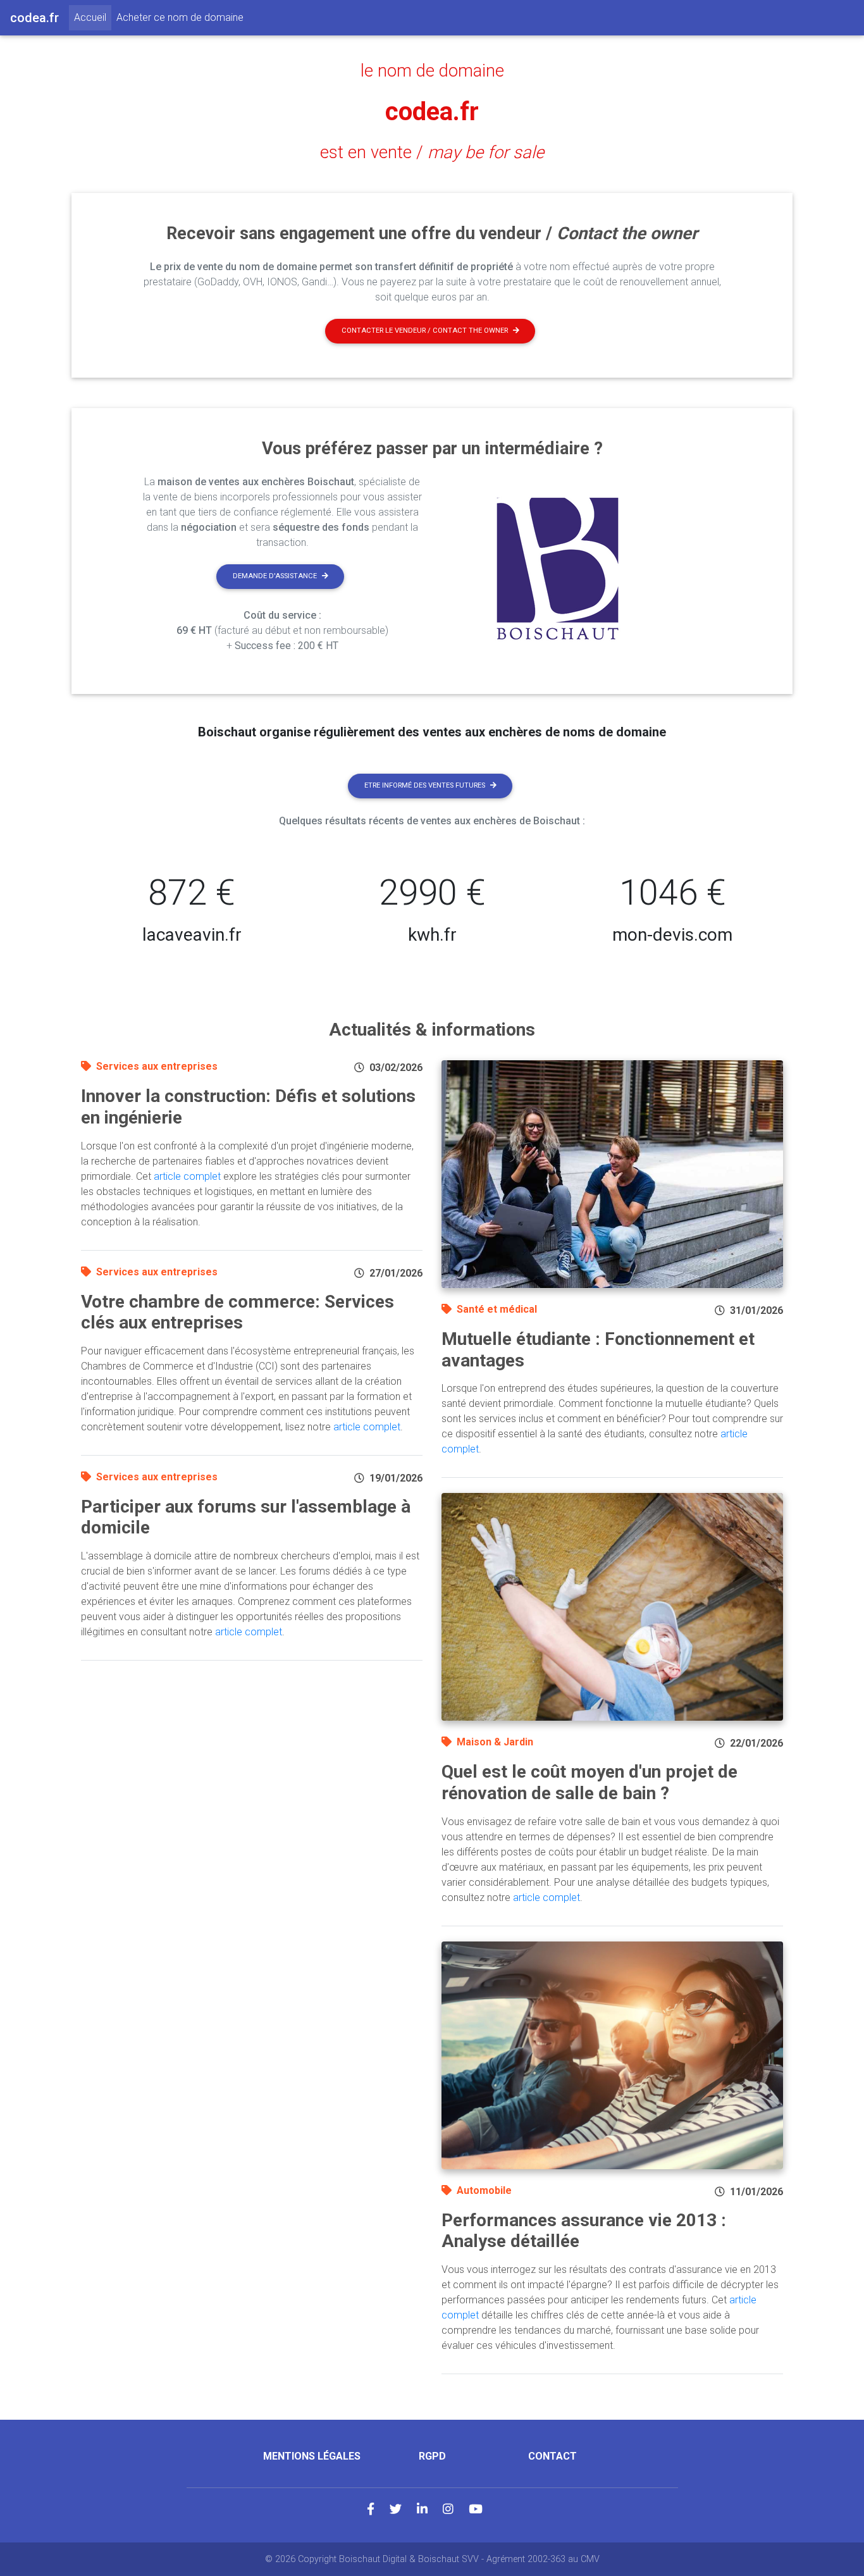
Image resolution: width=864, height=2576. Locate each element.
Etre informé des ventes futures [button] (425, 785)
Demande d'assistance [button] (275, 576)
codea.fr (432, 112)
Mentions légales (312, 2456)
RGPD (432, 2456)
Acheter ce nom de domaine (180, 17)
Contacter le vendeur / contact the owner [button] (425, 331)
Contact (552, 2456)
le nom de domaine (432, 71)
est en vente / (432, 152)
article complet (187, 1176)
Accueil (93, 17)
